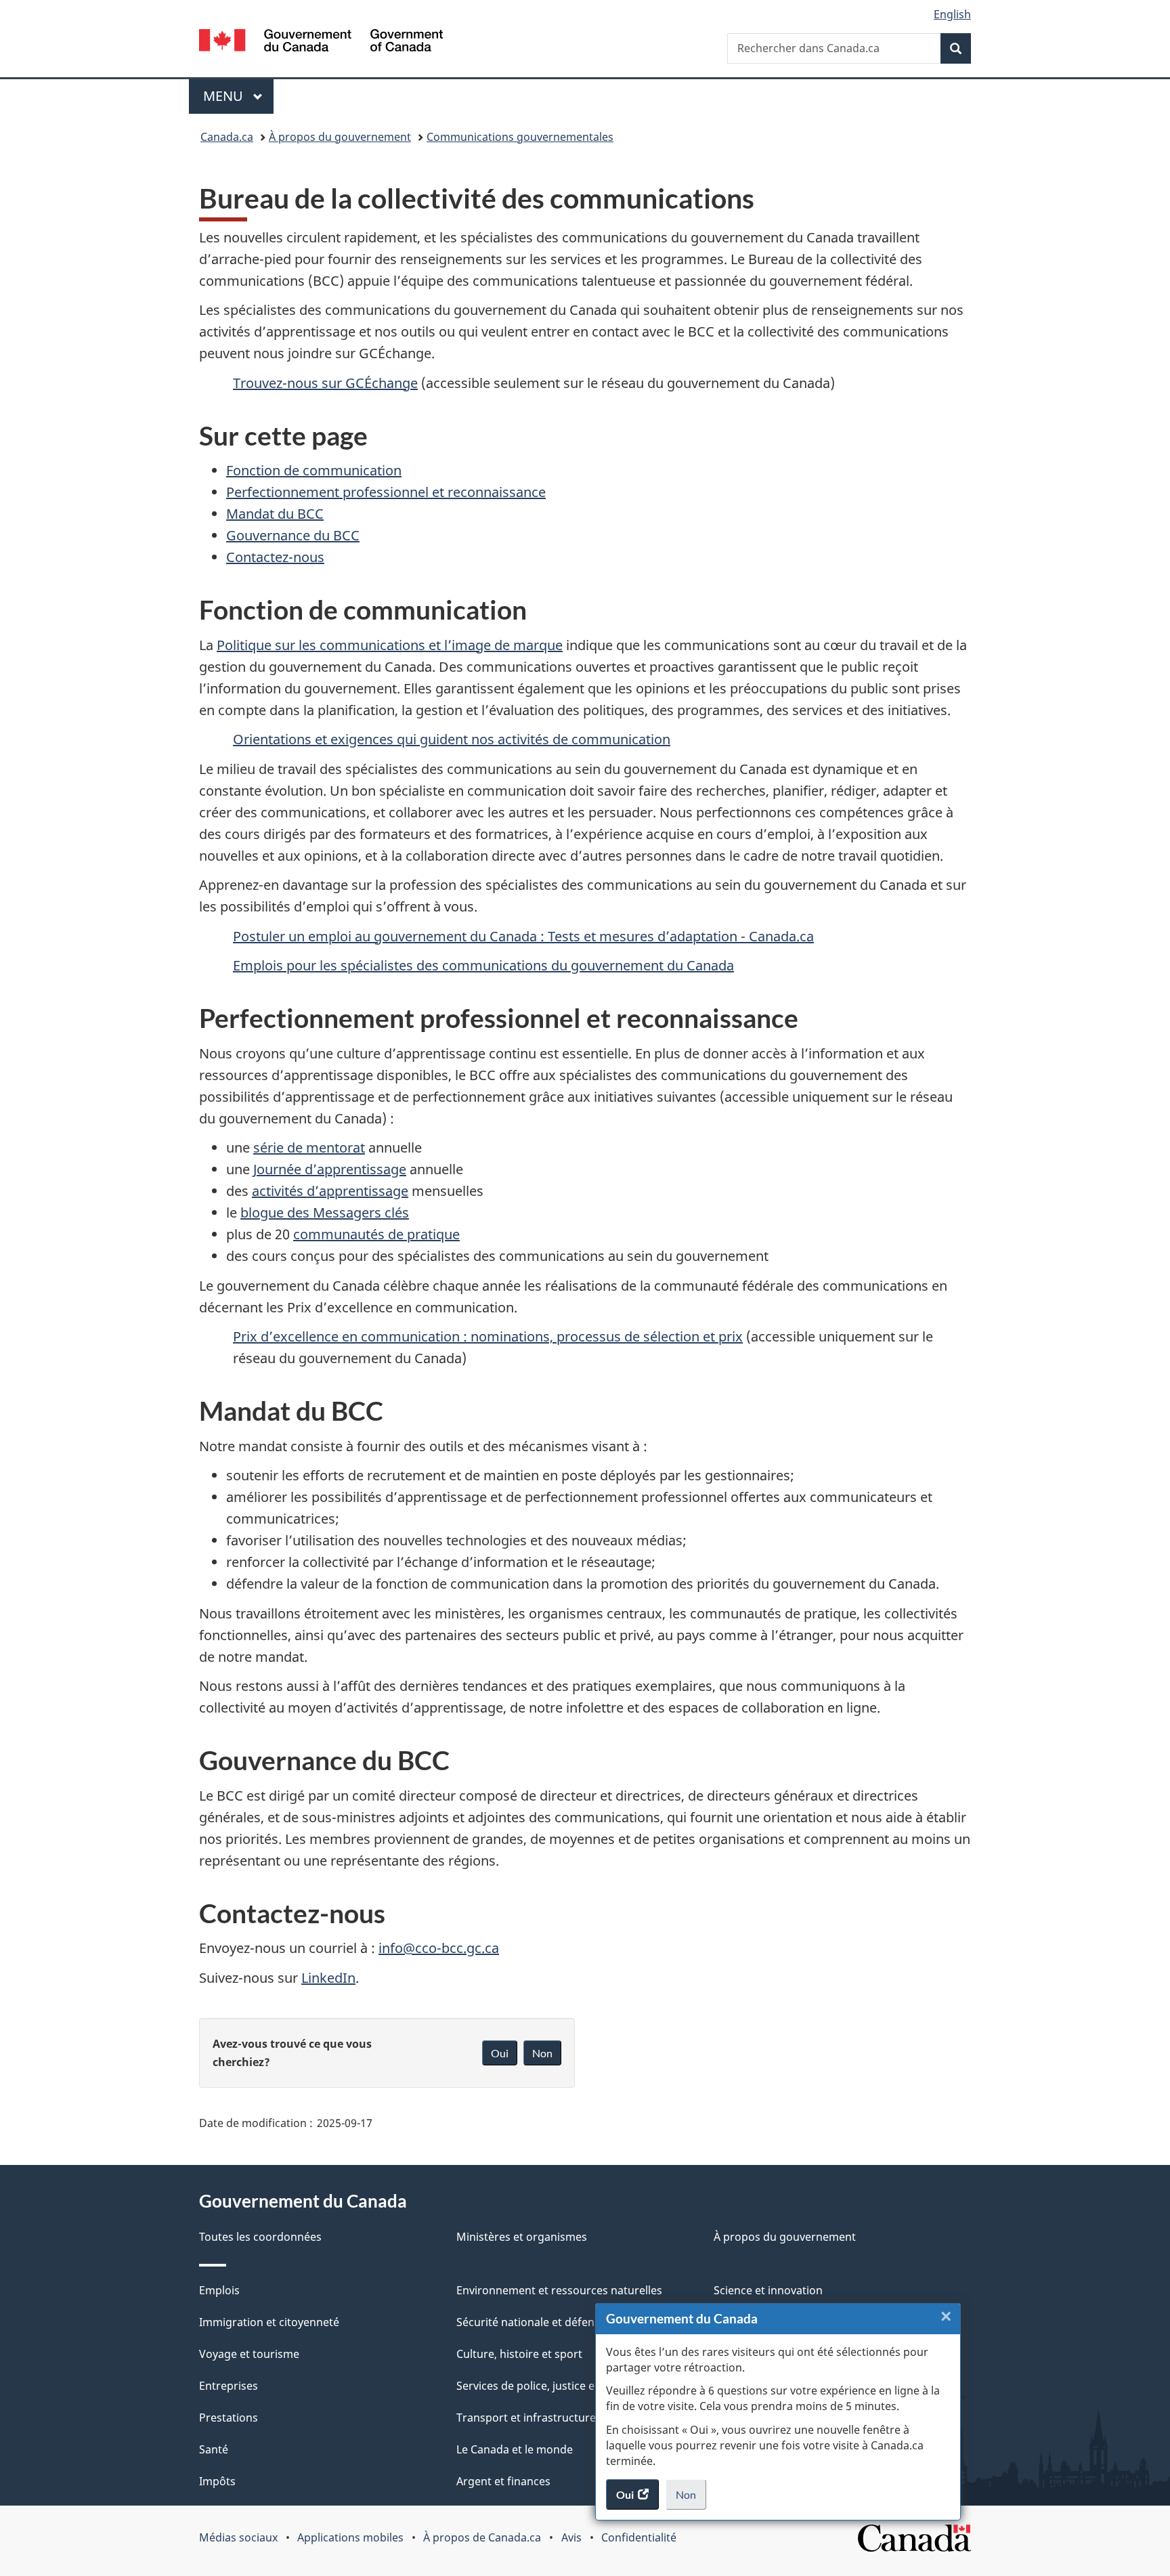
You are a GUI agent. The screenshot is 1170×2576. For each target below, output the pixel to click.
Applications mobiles (350, 2537)
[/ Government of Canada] (321, 42)
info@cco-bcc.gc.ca (439, 1948)
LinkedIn (328, 1978)
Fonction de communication (314, 470)
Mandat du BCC (275, 514)
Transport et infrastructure (526, 2418)
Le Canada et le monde (515, 2449)
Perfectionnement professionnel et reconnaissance (386, 492)
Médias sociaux (238, 2537)
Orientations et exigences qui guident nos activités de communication (452, 739)
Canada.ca (227, 137)
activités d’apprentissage (330, 1191)
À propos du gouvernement (340, 137)
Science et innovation (768, 2290)
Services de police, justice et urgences (553, 2386)
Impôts (217, 2481)
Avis (571, 2537)
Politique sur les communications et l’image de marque (390, 645)
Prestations (229, 2418)
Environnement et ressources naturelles (559, 2290)
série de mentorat (309, 1147)
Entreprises (229, 2386)
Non (691, 2499)
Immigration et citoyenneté (269, 2322)
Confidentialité (639, 2537)
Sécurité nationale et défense (531, 2322)
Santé (214, 2449)
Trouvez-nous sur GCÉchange (325, 383)
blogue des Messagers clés (325, 1212)
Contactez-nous (275, 557)
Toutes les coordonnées (260, 2237)
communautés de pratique (376, 1234)
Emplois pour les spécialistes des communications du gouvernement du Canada (483, 965)
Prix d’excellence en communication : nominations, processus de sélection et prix (488, 1336)
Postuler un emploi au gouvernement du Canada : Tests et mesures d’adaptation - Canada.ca (523, 936)
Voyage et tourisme (249, 2354)
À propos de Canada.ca (482, 2537)
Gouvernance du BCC (293, 535)
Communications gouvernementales (520, 137)
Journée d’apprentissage (330, 1169)
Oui (500, 2053)
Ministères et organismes (522, 2237)
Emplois (219, 2290)
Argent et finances (503, 2481)
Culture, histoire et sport (519, 2354)
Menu (238, 96)
